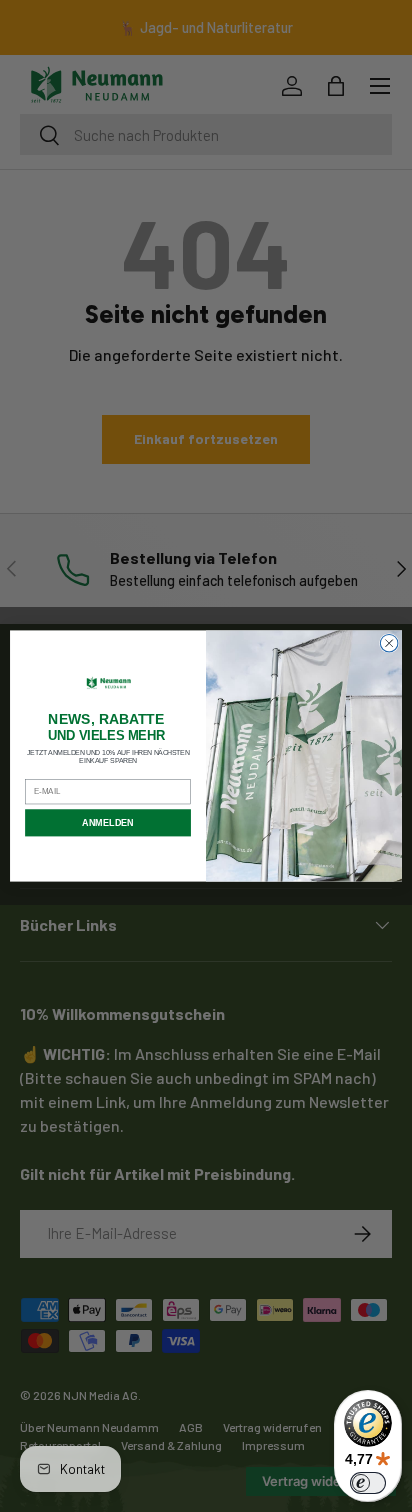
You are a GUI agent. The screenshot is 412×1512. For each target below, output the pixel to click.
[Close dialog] (389, 643)
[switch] (368, 1483)
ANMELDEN (107, 823)
